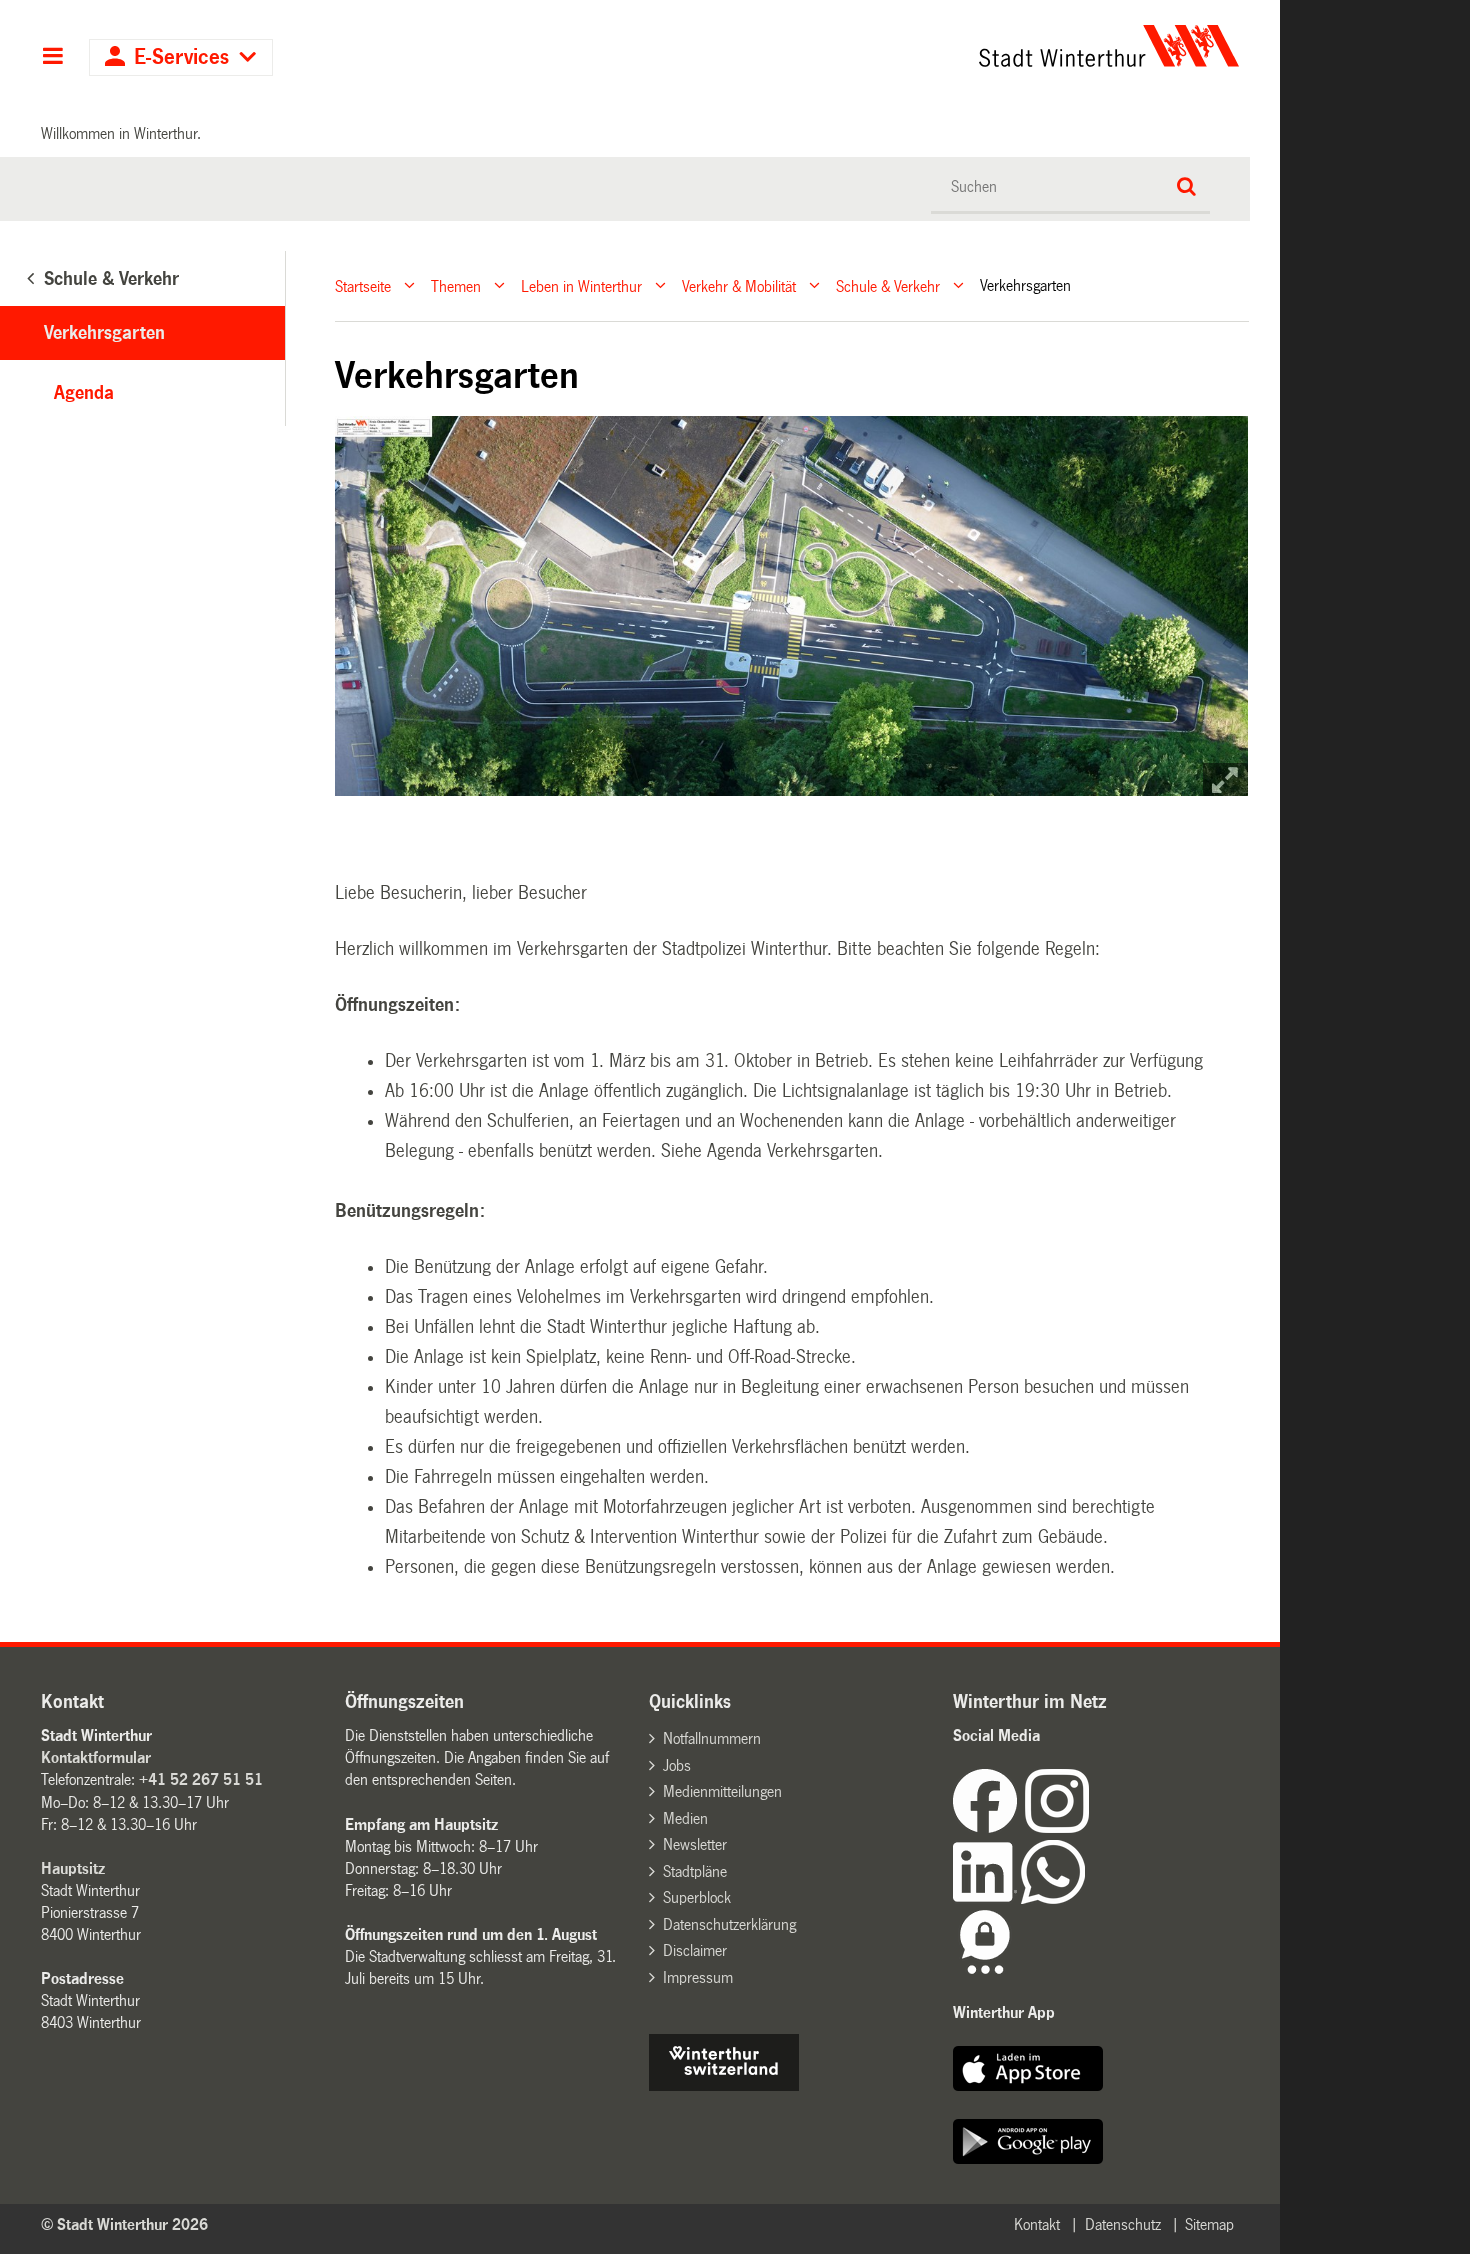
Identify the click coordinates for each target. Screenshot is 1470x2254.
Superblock (697, 1897)
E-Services (181, 57)
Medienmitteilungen (722, 1791)
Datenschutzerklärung (729, 1924)
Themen (456, 285)
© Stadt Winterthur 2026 (124, 2224)
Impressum (698, 1977)
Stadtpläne (695, 1871)
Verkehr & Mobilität (739, 285)
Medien (685, 1818)
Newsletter (695, 1844)
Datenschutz (1123, 2224)
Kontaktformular (96, 1757)
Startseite (363, 285)
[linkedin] (987, 1898)
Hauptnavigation (52, 58)
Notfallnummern (712, 1738)
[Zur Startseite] (922, 46)
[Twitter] (1091, 1827)
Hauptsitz (73, 1868)
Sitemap (1209, 2224)
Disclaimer (695, 1950)
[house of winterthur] (724, 2085)
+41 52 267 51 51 (201, 1779)
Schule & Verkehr (888, 285)
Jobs (677, 1765)
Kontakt (1037, 2224)
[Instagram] (1057, 1827)
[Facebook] (989, 1827)
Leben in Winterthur (581, 285)
